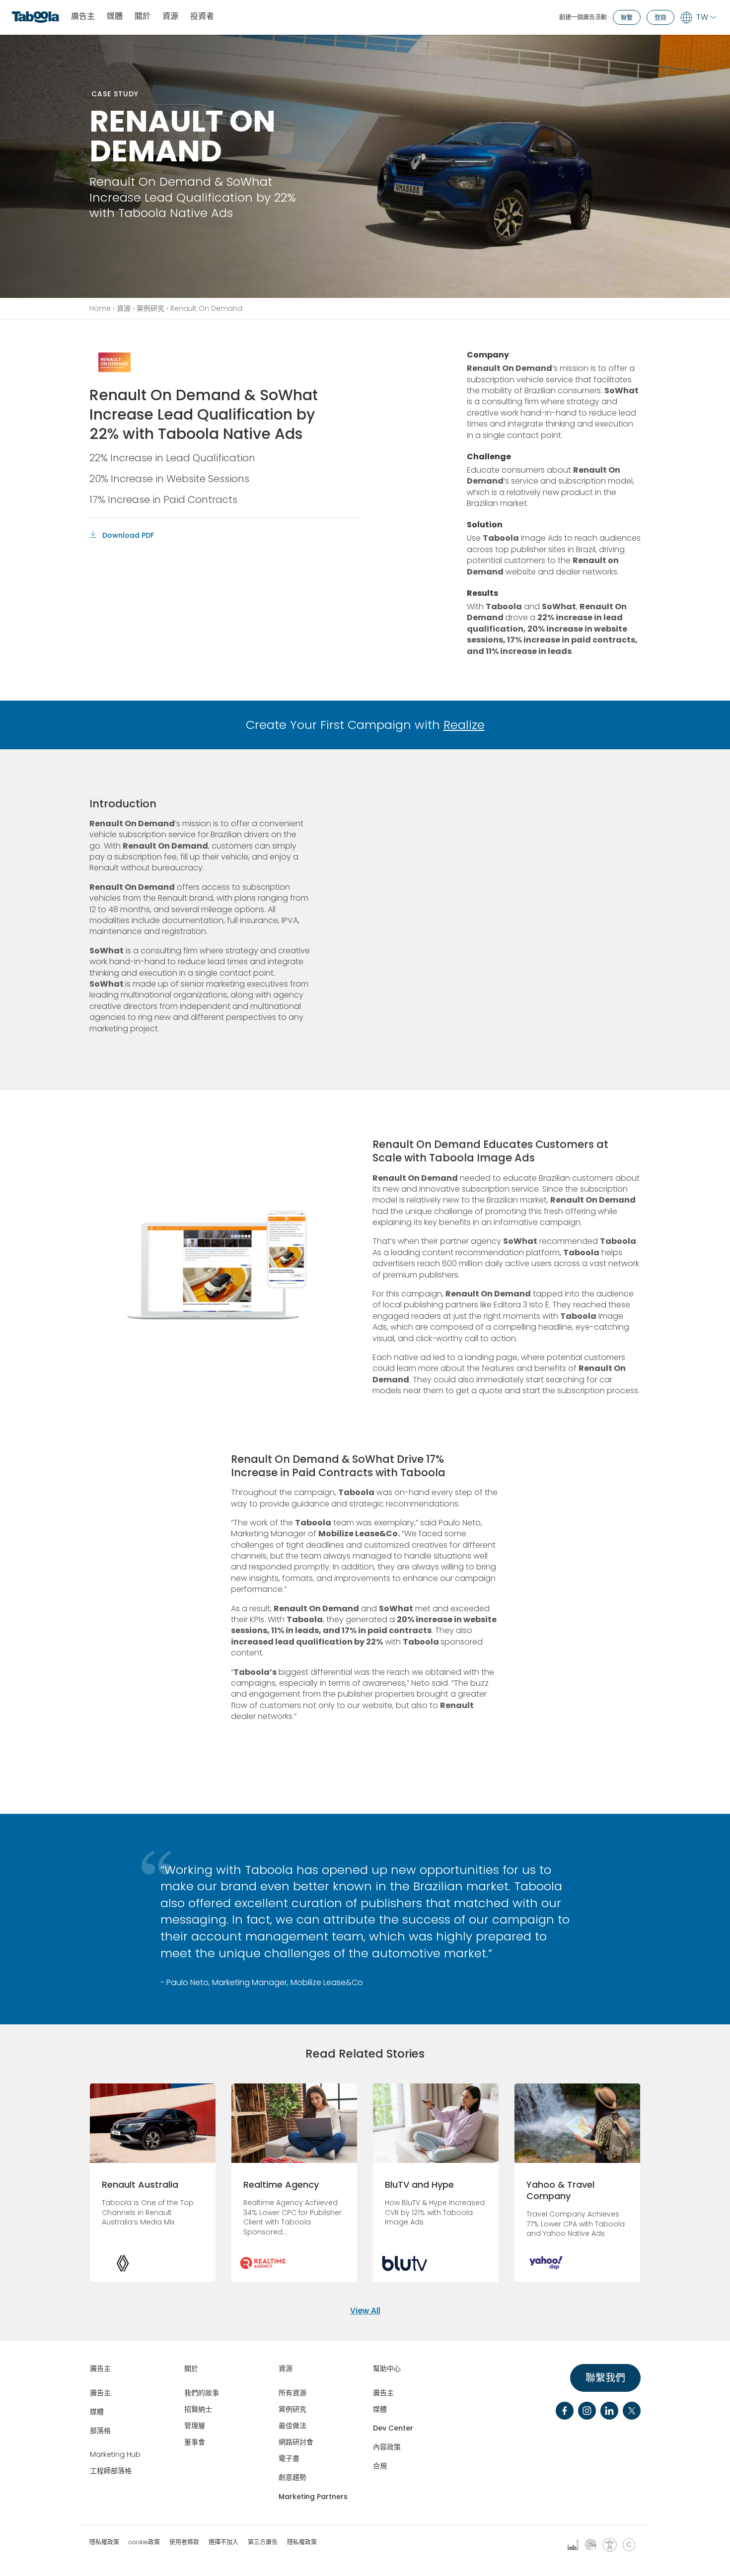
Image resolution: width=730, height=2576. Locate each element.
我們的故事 (202, 2393)
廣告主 (83, 17)
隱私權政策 (104, 2542)
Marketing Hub (115, 2454)
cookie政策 (144, 2542)
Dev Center (393, 2428)
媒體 (115, 17)
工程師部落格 (111, 2471)
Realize (464, 725)
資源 (124, 308)
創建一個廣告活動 (583, 17)
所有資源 (292, 2393)
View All (365, 2311)
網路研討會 (296, 2442)
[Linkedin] (609, 2411)
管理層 (195, 2426)
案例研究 (150, 308)
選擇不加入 (223, 2542)
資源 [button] (170, 17)
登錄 (660, 18)
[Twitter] (632, 2411)
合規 (380, 2466)
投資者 (202, 17)
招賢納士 (198, 2409)
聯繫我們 (605, 2378)
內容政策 (387, 2447)
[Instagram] (587, 2411)
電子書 (289, 2458)
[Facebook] (565, 2411)
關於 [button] (143, 17)
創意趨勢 (292, 2477)
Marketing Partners (313, 2497)
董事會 (195, 2442)
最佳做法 (292, 2426)
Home (100, 308)
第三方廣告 (263, 2542)
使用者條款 (184, 2542)
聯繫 (627, 18)
